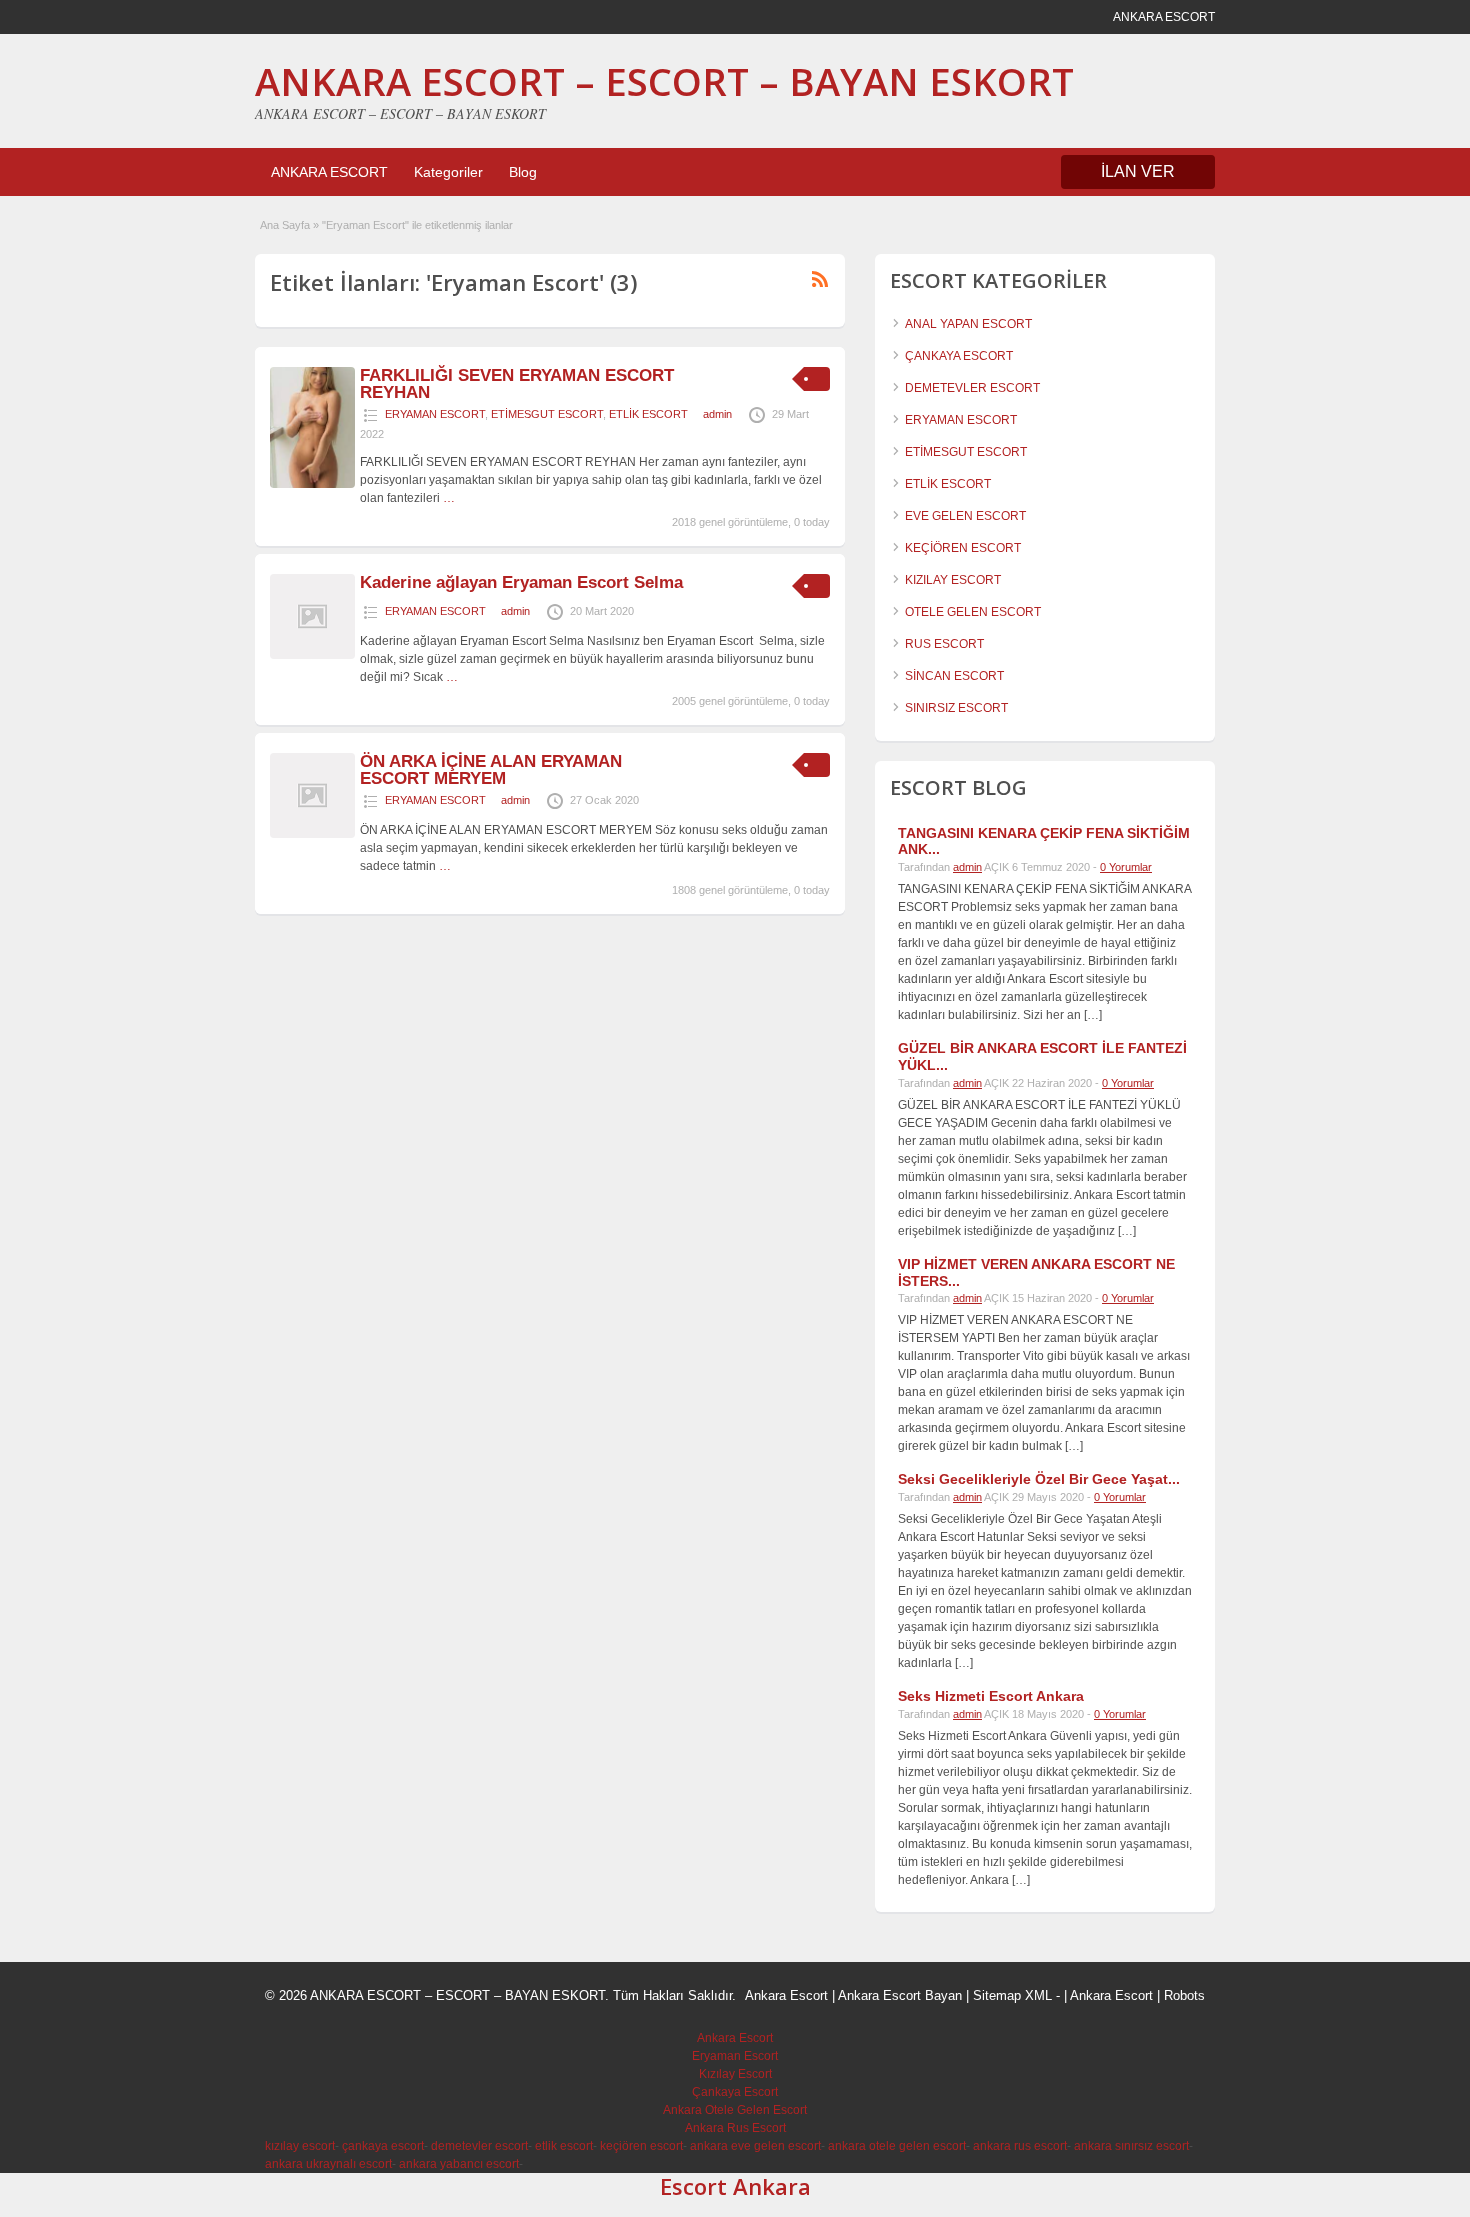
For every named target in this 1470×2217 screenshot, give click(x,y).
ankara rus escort (1020, 2146)
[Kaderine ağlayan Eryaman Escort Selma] (312, 655)
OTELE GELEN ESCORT (973, 612)
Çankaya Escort (735, 2092)
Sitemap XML (1012, 1995)
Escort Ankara (735, 2186)
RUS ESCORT (944, 644)
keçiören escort (641, 2146)
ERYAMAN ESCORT (435, 414)
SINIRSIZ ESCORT (956, 708)
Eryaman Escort (735, 2056)
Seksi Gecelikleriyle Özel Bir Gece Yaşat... (1039, 1479)
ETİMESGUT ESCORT (547, 414)
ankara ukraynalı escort (328, 2164)
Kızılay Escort (735, 2074)
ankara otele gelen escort (897, 2146)
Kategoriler (448, 172)
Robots (1184, 1995)
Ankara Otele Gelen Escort (735, 2110)
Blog (523, 172)
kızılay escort (300, 2146)
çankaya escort (383, 2146)
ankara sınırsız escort (1131, 2146)
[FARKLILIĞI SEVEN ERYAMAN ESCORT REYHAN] (312, 484)
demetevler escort (479, 2146)
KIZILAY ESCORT (953, 580)
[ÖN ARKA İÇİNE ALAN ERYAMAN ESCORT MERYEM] (312, 834)
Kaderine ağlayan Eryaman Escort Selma (521, 582)
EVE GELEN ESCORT (965, 516)
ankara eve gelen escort (755, 2146)
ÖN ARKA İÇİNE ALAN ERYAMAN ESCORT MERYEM (491, 770)
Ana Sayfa (285, 225)
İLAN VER (1138, 171)
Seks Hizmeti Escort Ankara (991, 1696)
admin (717, 414)
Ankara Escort (786, 1995)
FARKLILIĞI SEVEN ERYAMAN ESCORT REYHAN (517, 384)
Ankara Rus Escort (735, 2128)
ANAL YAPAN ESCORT (968, 324)
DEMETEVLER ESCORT (972, 388)
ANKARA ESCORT (329, 172)
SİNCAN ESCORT (954, 676)
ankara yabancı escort (459, 2164)
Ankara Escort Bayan (900, 1995)
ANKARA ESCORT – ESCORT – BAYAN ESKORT (664, 81)
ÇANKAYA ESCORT (959, 356)
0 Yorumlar (1126, 867)
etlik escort (564, 2146)
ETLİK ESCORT (648, 414)
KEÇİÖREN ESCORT (963, 548)
